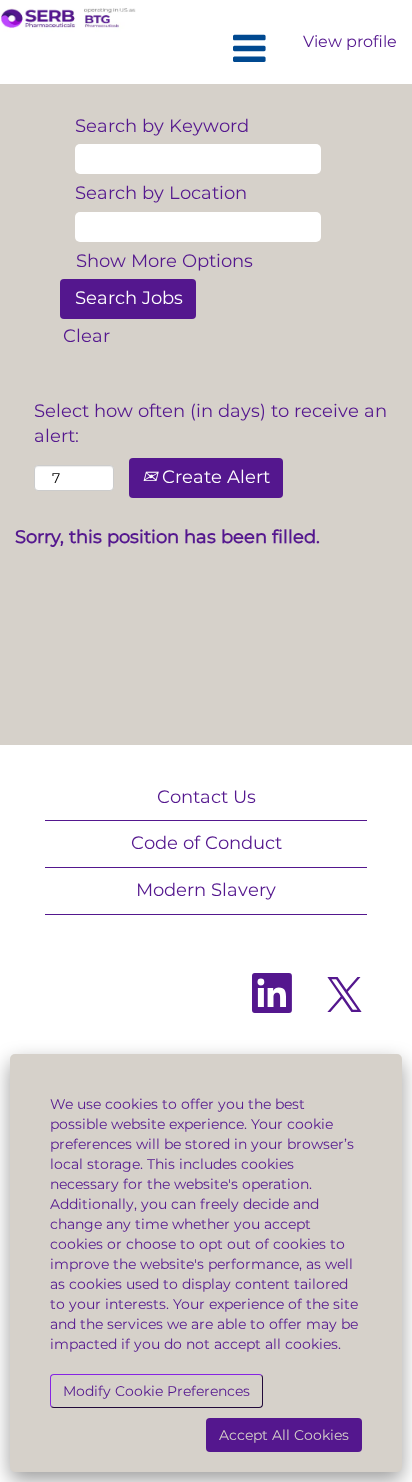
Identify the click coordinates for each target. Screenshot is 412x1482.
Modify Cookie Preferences (156, 1391)
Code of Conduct (206, 843)
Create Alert (213, 477)
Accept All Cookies (284, 1435)
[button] (205, 49)
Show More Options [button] (164, 261)
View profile (350, 41)
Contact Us (206, 797)
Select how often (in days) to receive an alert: (210, 424)
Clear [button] (86, 336)
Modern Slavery (206, 890)
